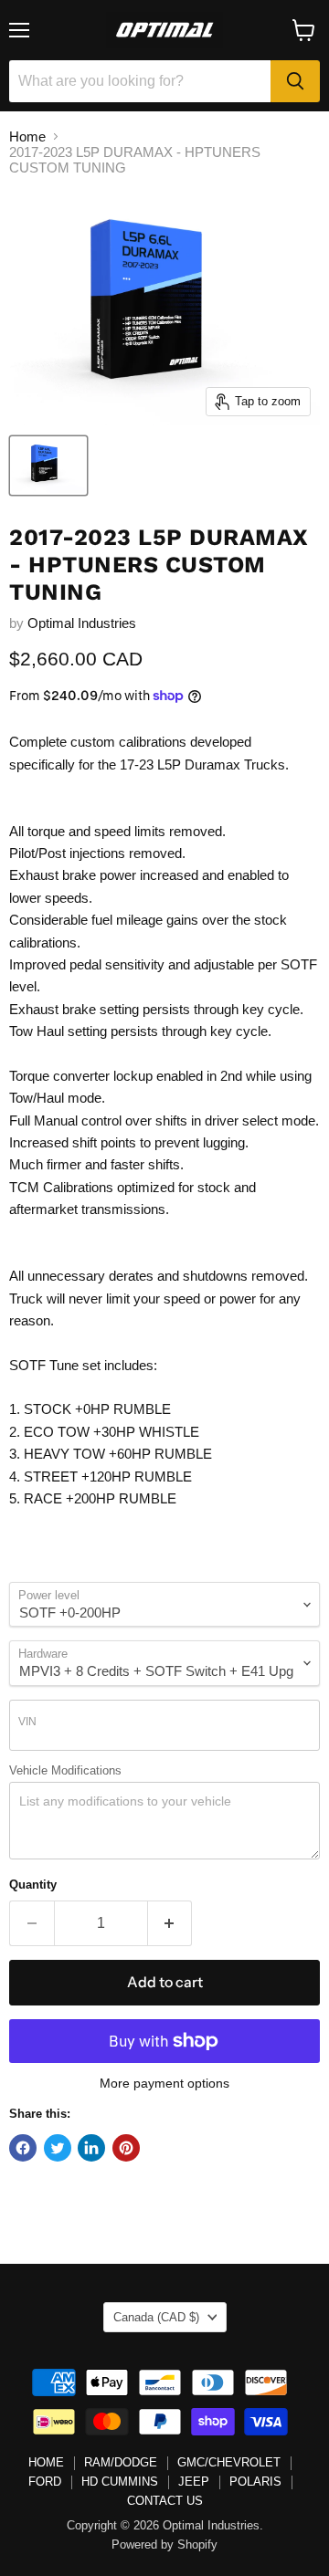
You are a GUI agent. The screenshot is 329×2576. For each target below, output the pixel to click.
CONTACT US (165, 2501)
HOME (46, 2462)
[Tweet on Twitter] (58, 2148)
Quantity (33, 1885)
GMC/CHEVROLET (229, 2462)
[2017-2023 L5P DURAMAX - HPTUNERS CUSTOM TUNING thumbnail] (48, 466)
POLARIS (255, 2482)
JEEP (194, 2482)
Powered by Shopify (164, 2545)
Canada (156, 2317)
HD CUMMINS (120, 2482)
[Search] (295, 81)
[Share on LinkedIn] (91, 2148)
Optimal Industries (82, 623)
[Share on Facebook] (23, 2148)
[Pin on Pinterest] (126, 2148)
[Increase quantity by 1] (170, 1923)
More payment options (164, 2083)
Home (27, 136)
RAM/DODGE (121, 2462)
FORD (45, 2482)
